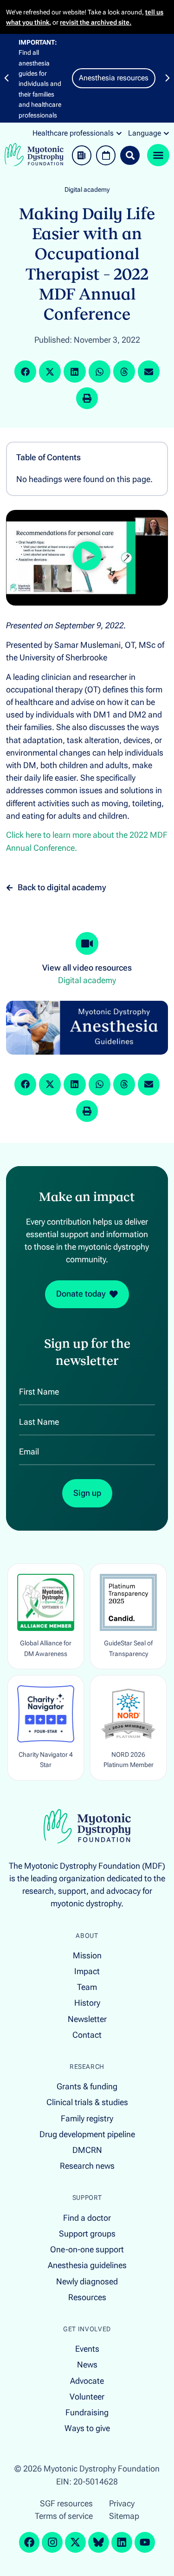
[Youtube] (145, 2542)
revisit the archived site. (96, 22)
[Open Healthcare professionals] (119, 133)
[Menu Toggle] (158, 155)
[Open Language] (166, 133)
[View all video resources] (87, 944)
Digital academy (87, 190)
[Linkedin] (122, 2542)
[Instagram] (52, 2542)
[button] (6, 78)
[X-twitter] (75, 2542)
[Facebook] (29, 2542)
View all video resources (87, 968)
